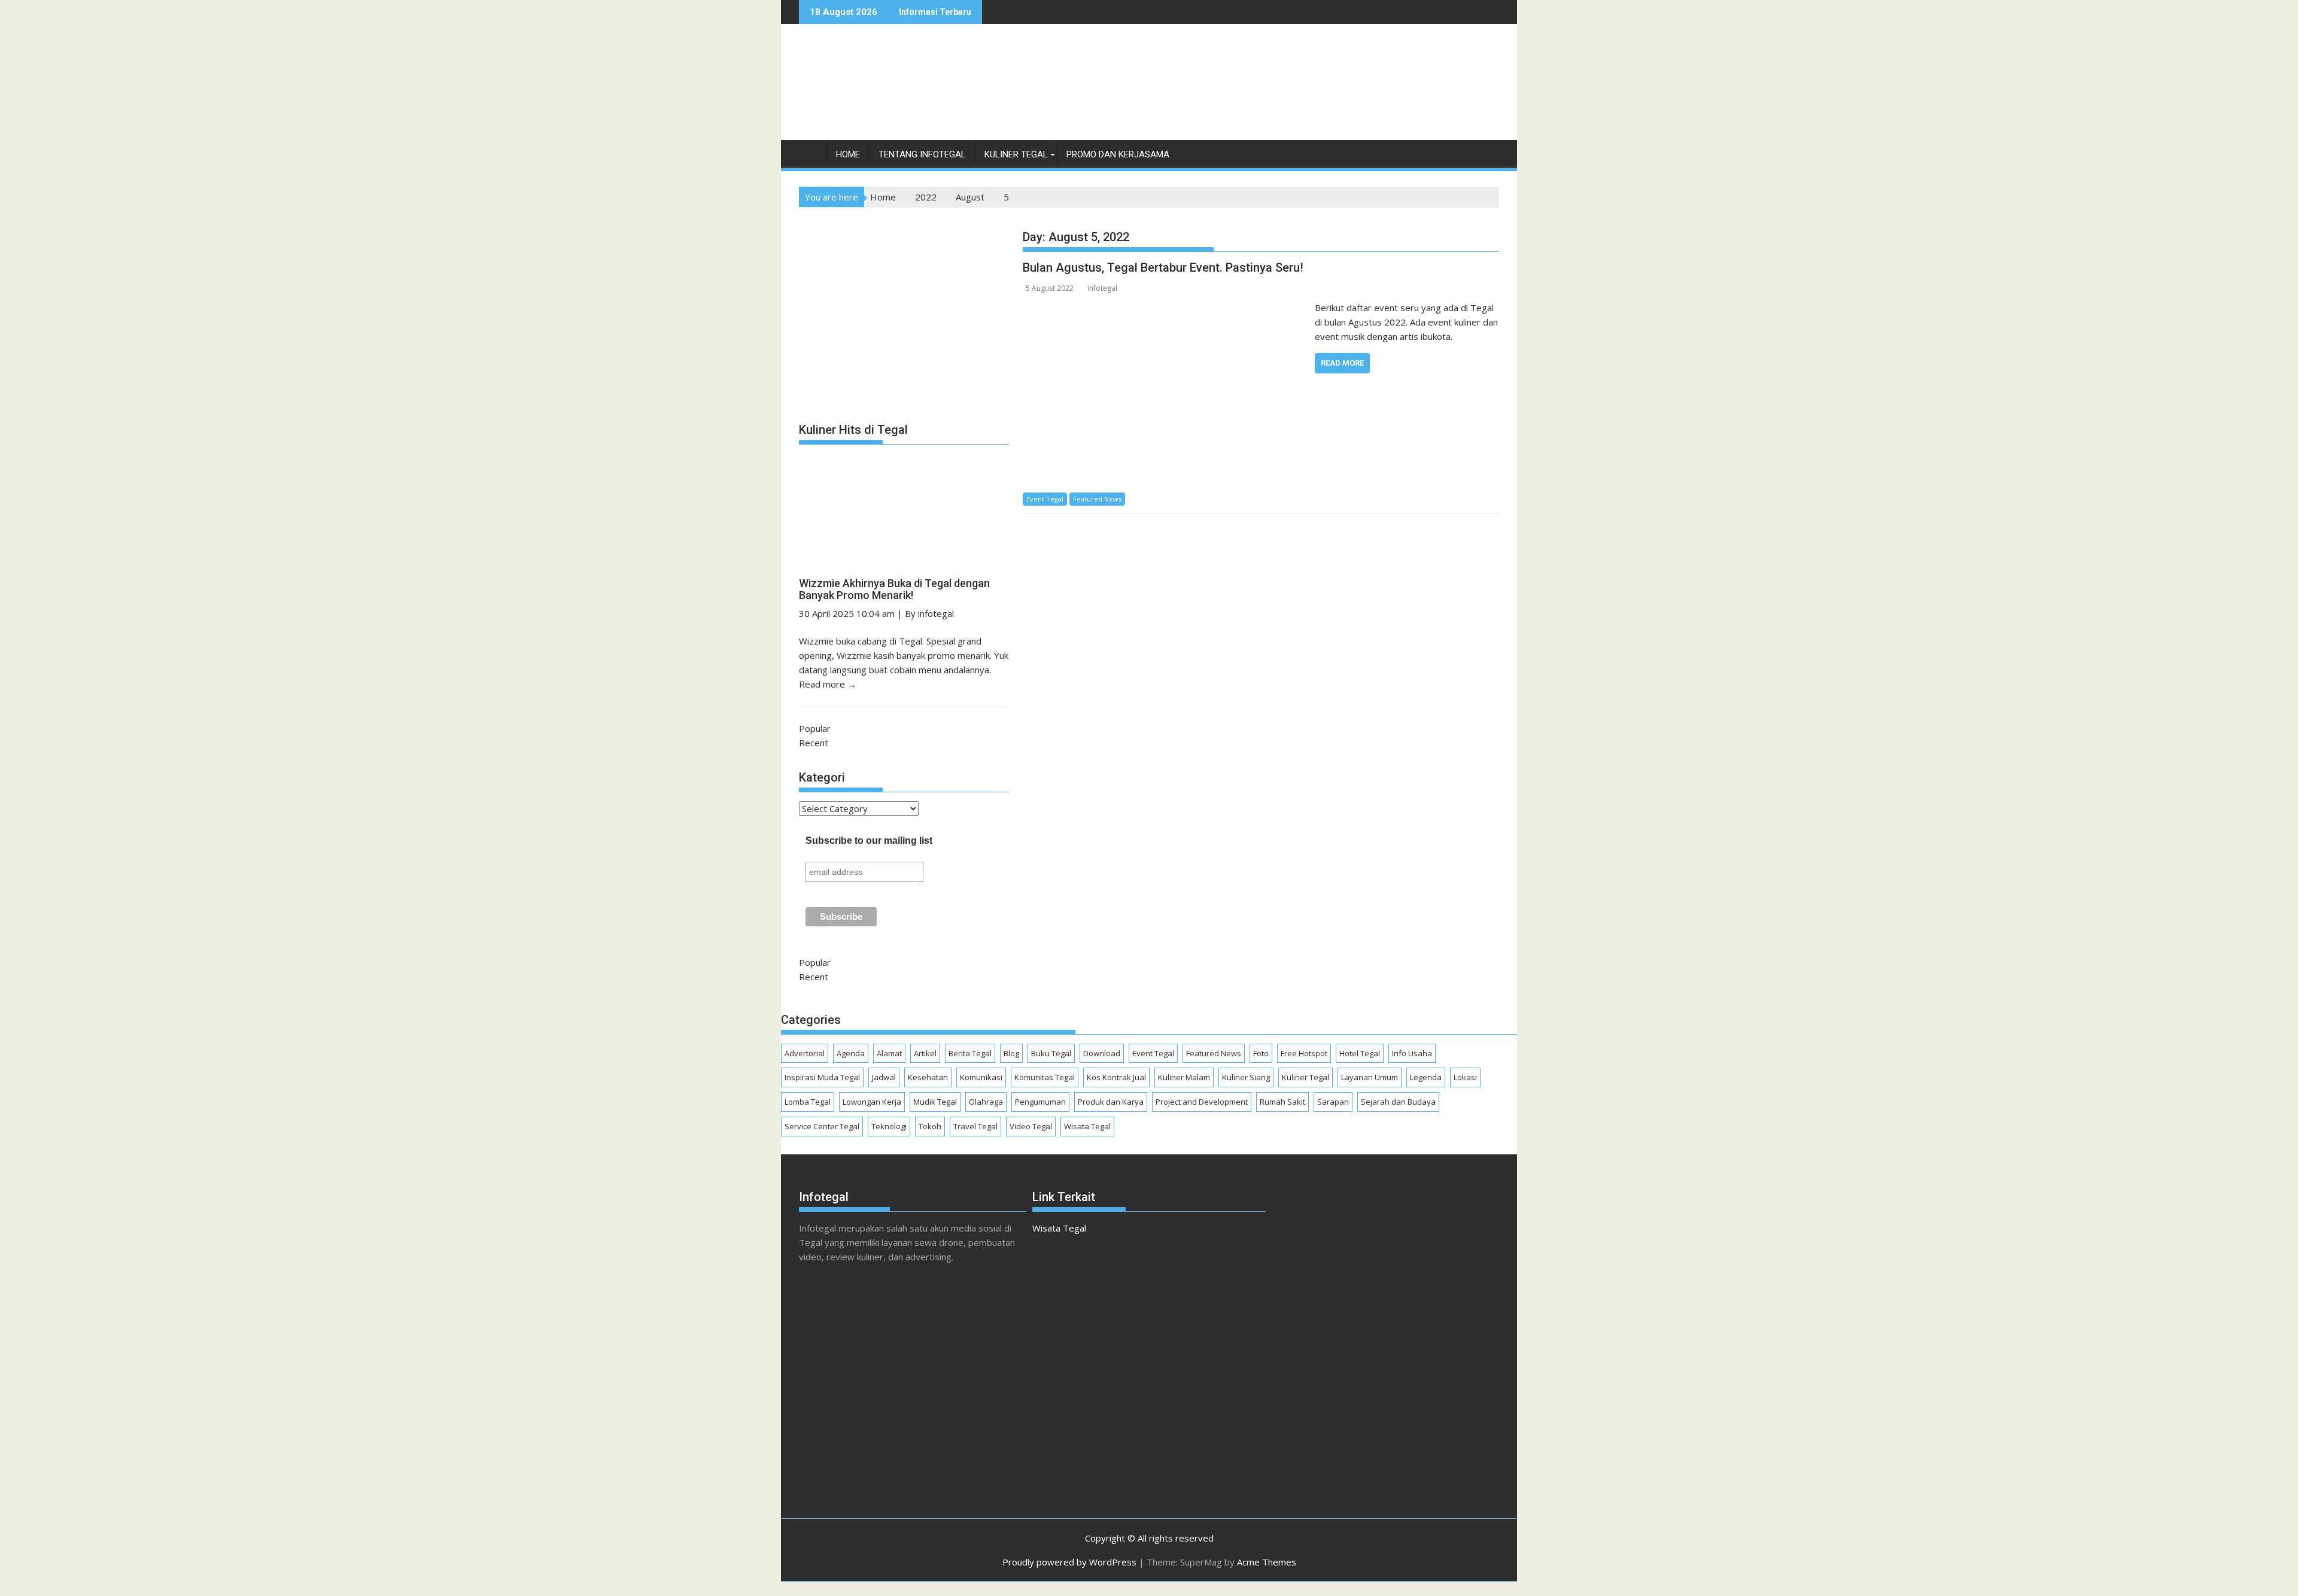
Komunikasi (981, 1077)
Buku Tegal (1051, 1053)
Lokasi (1465, 1077)
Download (1102, 1053)
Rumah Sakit (1282, 1102)
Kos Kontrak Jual (1116, 1077)
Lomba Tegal (808, 1102)
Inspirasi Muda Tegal (822, 1077)
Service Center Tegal (822, 1126)
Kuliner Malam (1184, 1077)
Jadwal (884, 1077)
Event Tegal (1045, 499)
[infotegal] (811, 157)
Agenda (851, 1053)
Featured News (1097, 499)
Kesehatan (928, 1077)
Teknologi (889, 1126)
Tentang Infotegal (922, 154)
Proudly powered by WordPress (1069, 1562)
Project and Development (1202, 1102)
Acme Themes (1267, 1562)
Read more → (828, 684)
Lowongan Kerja (872, 1102)
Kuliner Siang (1246, 1077)
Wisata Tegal (1087, 1126)
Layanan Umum (1370, 1077)
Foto (1261, 1053)
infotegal (1102, 288)
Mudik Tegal (935, 1102)
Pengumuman (1040, 1102)
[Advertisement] (1281, 95)
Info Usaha (1412, 1053)
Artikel (925, 1053)
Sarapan (1333, 1102)
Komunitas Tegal (1045, 1077)
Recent (814, 743)
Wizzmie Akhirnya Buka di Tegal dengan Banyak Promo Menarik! (894, 589)
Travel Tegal (975, 1126)
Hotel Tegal (1360, 1053)
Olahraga (986, 1102)
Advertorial (805, 1053)
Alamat (889, 1053)
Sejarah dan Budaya (1398, 1102)
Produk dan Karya (1111, 1102)
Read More (1342, 363)
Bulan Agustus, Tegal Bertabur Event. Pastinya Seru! (1163, 267)
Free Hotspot (1304, 1053)
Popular (815, 728)
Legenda (1426, 1077)
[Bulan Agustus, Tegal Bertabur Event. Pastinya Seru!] (1165, 308)
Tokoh (930, 1126)
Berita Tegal (970, 1053)
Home (848, 154)
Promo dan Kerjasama (1118, 154)
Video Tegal (1031, 1126)
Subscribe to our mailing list (869, 840)
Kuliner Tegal (1016, 154)
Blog (1011, 1053)
